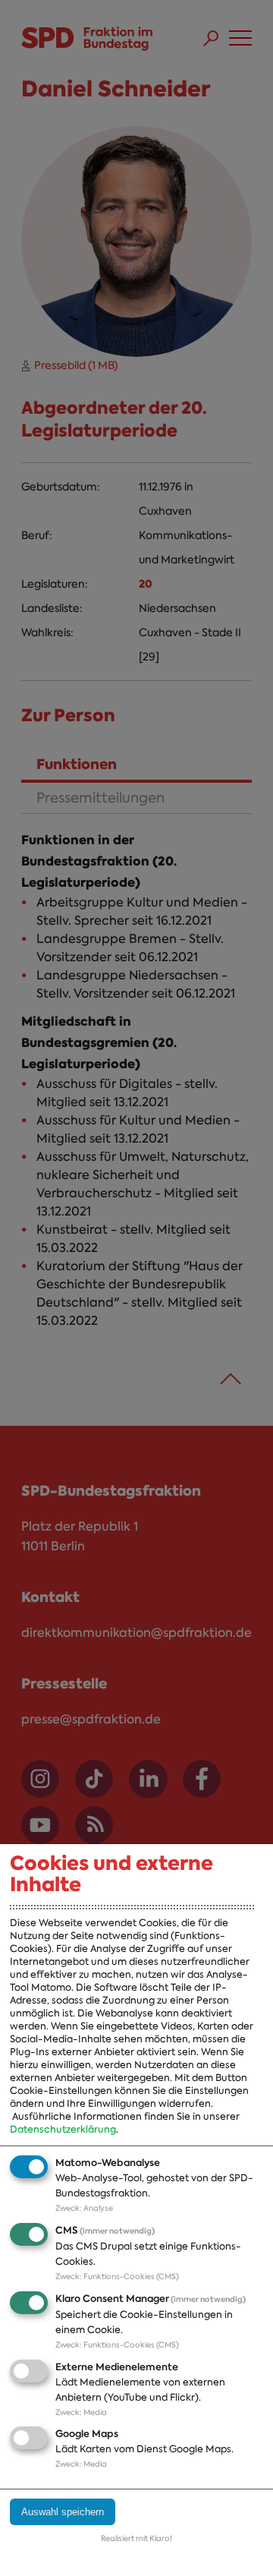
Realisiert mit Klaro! (136, 2538)
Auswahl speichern (63, 2512)
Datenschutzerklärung (63, 2129)
